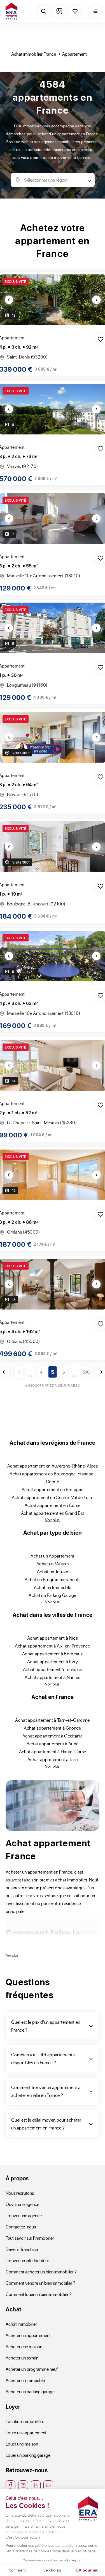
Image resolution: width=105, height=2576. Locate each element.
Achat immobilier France (34, 54)
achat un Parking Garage (52, 1595)
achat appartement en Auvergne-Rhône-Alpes (53, 1466)
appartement (74, 54)
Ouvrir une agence (22, 2204)
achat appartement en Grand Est (53, 1513)
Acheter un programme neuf (32, 2369)
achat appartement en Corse (53, 1505)
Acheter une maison (24, 2346)
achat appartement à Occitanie (53, 1736)
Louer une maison (22, 2444)
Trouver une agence (24, 2215)
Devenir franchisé (22, 2249)
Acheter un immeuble (25, 2380)
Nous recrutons (20, 2193)
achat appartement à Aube (53, 1744)
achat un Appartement (52, 1556)
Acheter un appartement (28, 2335)
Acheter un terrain (22, 2358)
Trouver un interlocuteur (27, 2260)
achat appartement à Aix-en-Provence (52, 1646)
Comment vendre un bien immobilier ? (40, 2283)
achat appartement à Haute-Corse (53, 1751)
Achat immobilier (21, 2324)
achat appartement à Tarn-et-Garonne (52, 1720)
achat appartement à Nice (53, 1638)
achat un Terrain (53, 1571)
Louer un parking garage (28, 2455)
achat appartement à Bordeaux (53, 1654)
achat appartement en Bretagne (53, 1489)
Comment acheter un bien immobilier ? (41, 2272)
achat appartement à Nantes (52, 1677)
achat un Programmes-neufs (53, 1579)
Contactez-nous (21, 2227)
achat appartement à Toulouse (53, 1669)
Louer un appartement (26, 2432)
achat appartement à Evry (53, 1661)
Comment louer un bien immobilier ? (39, 2294)
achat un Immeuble (53, 1587)
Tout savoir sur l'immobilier (30, 2238)
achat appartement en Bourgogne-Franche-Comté (53, 1478)
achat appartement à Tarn (53, 1759)
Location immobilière (25, 2421)
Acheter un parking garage (30, 2391)
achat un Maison (53, 1564)
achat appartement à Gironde (53, 1728)
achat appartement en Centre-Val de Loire (53, 1497)
